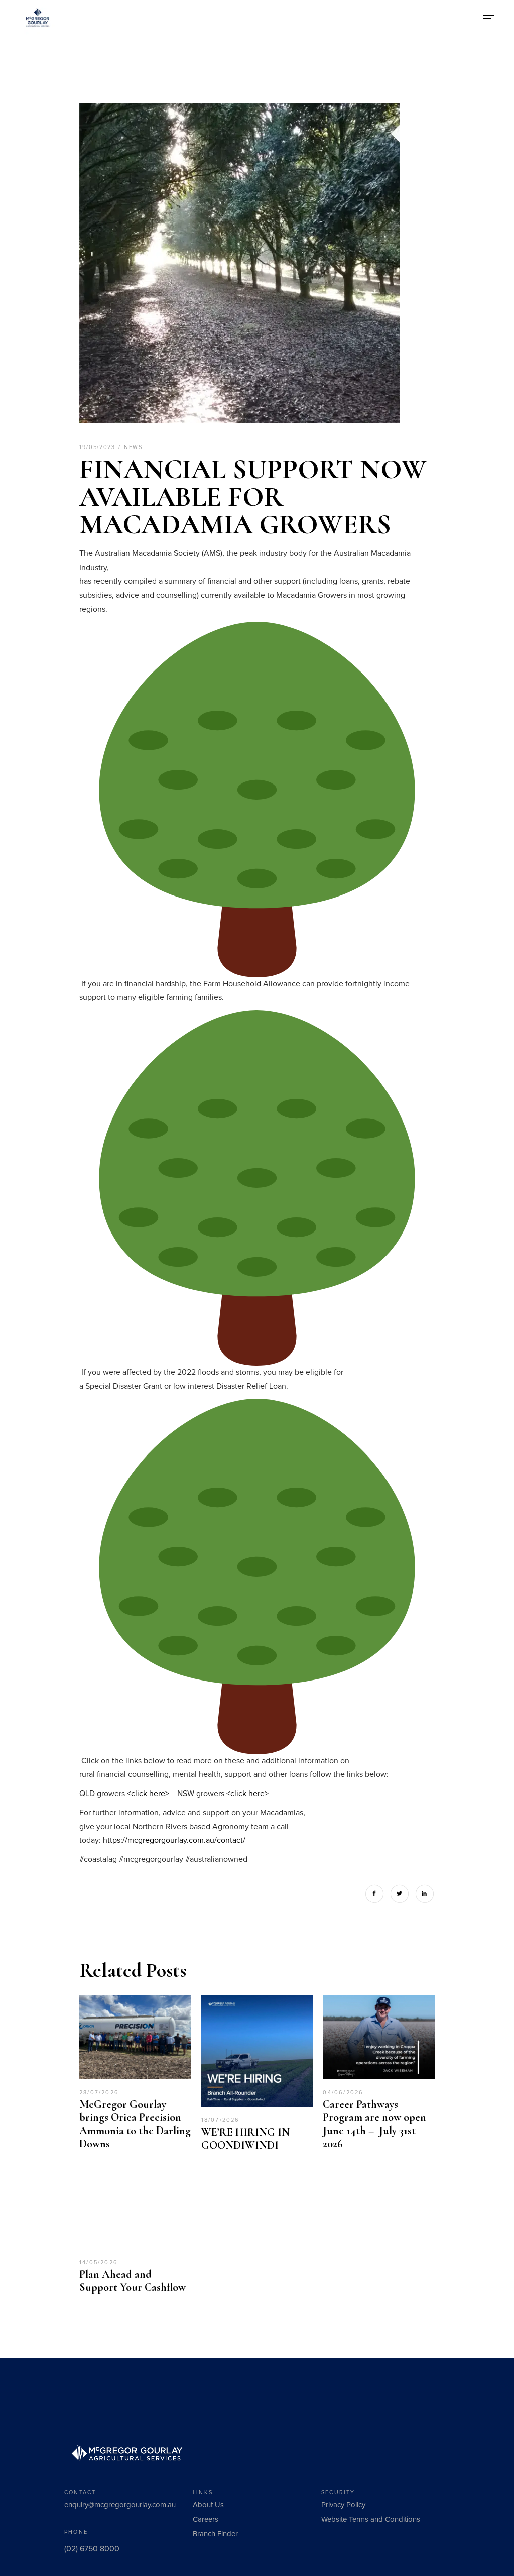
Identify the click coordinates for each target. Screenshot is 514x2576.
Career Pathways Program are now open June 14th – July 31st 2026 (374, 2124)
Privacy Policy (343, 2505)
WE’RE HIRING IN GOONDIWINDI (245, 2139)
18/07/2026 (221, 2120)
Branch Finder (215, 2534)
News (133, 447)
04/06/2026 (343, 2093)
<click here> (148, 1794)
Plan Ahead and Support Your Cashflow (133, 2281)
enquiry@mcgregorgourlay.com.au (120, 2505)
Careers (206, 2519)
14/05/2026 (99, 2262)
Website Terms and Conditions (371, 2519)
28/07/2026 (99, 2093)
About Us (208, 2505)
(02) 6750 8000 (92, 2549)
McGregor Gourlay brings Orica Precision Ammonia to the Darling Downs (135, 2124)
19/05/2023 (98, 447)
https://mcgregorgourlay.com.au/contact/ (174, 1840)
